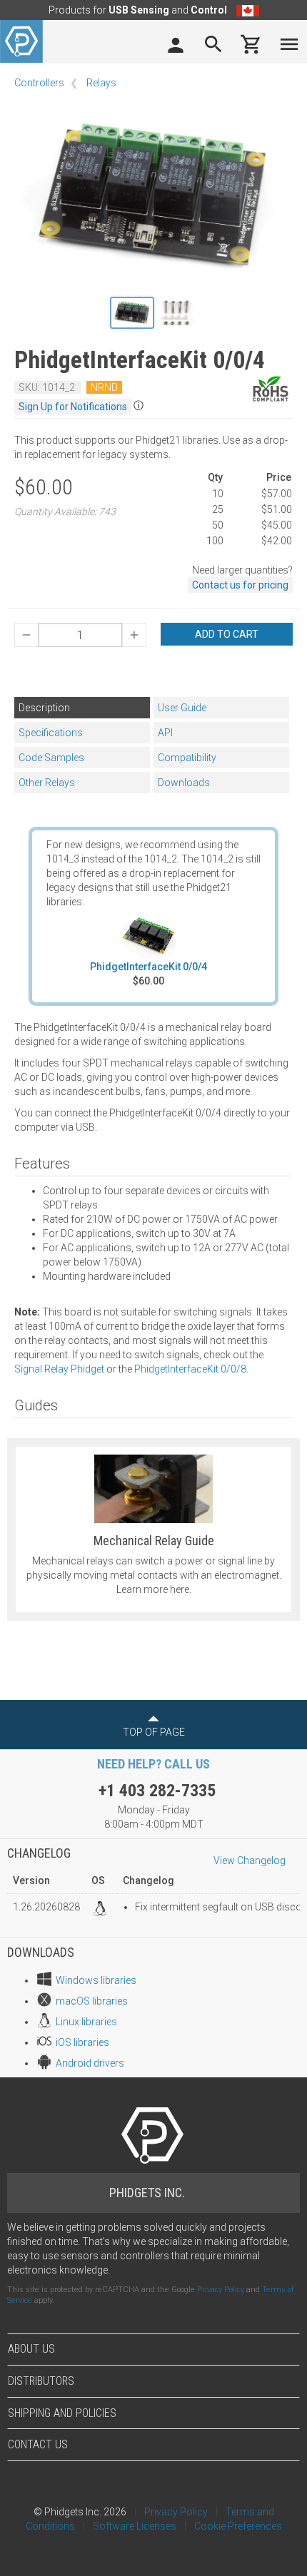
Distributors (41, 2381)
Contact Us (38, 2444)
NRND (104, 387)
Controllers (39, 83)
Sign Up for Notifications (73, 407)
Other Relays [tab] (47, 783)
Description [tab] (44, 708)
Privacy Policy (221, 2290)
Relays (101, 83)
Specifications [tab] (51, 733)
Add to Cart (227, 634)
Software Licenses (135, 2526)
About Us (31, 2349)
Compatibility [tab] (187, 758)
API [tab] (165, 733)
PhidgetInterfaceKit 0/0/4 (149, 967)
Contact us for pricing (240, 585)
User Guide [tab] (182, 708)
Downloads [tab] (184, 783)
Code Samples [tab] (51, 758)
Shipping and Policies (62, 2413)
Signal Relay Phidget (59, 1369)
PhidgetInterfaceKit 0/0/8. (191, 1369)
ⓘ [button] (139, 405)
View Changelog (250, 1860)
